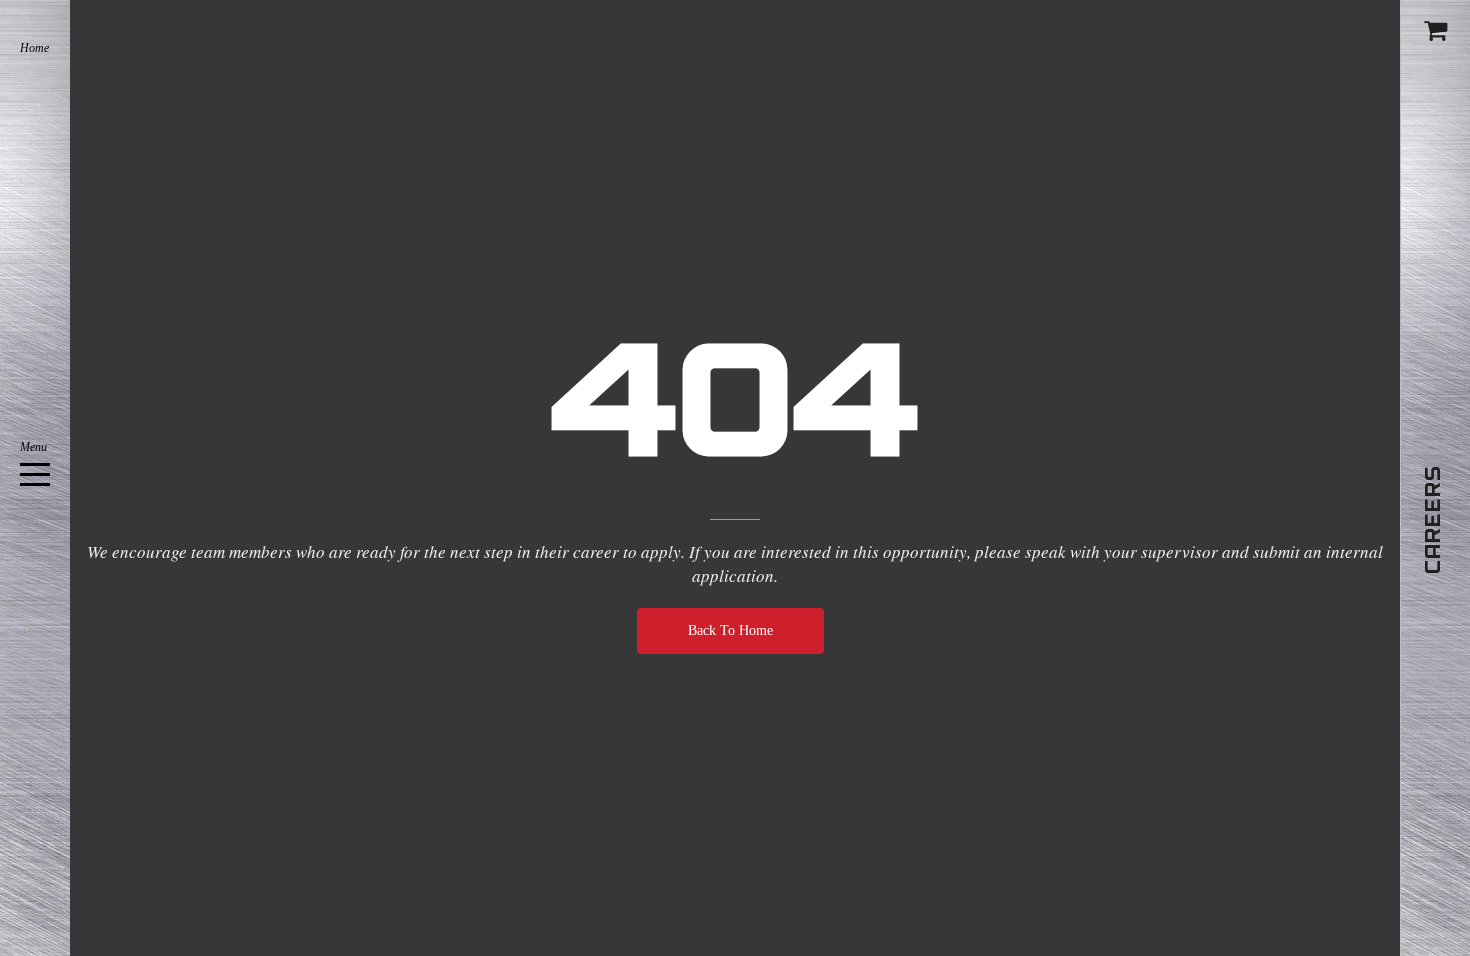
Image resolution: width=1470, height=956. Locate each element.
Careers (1434, 519)
